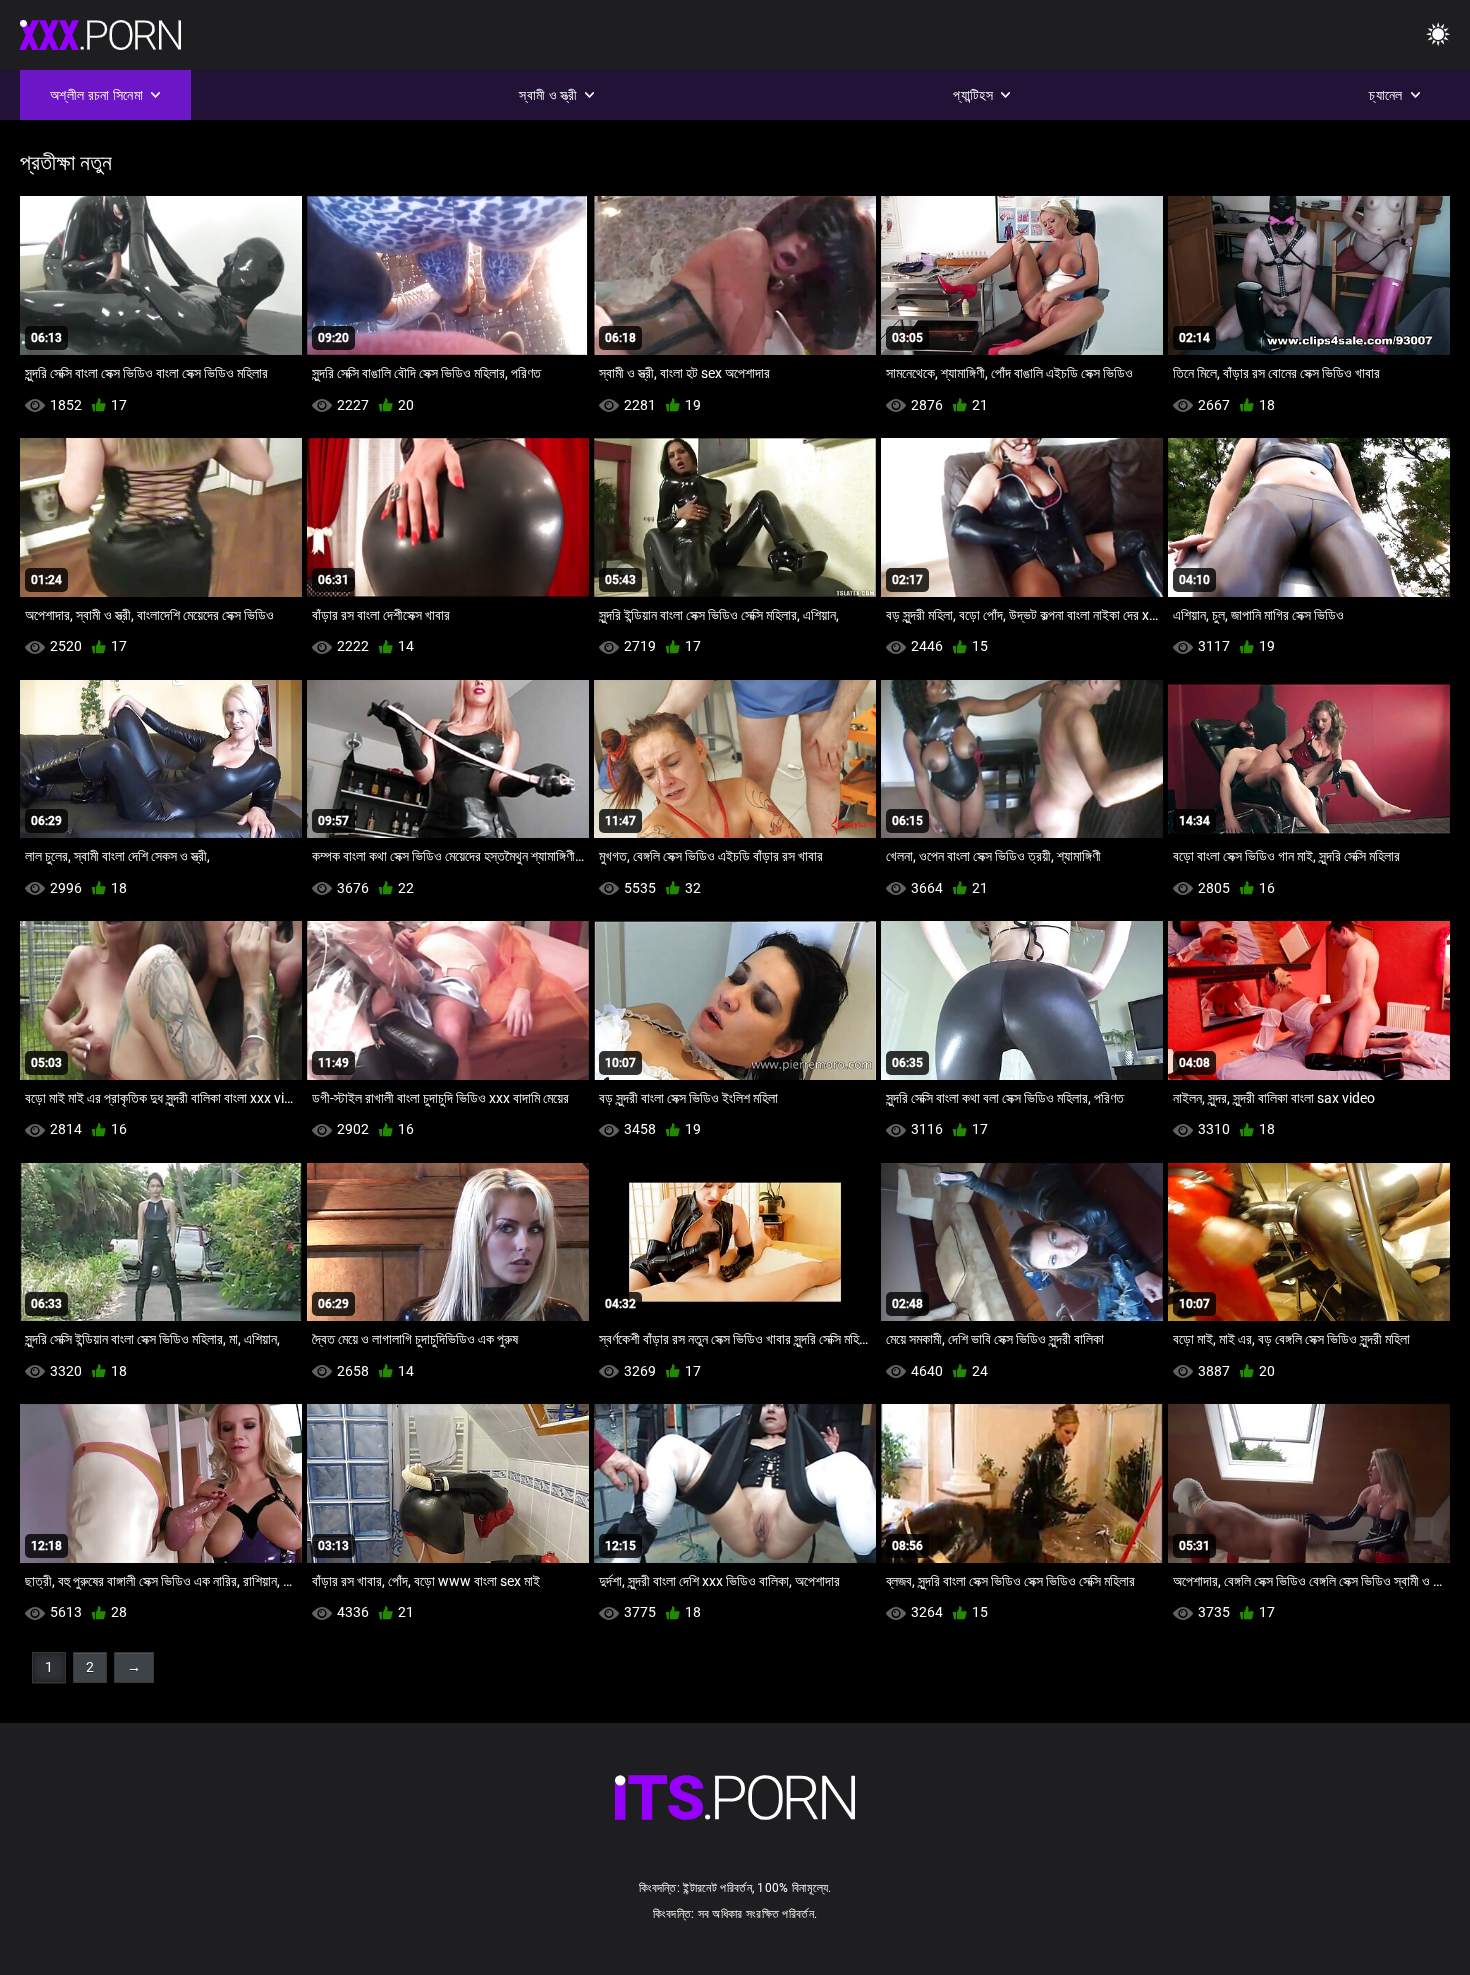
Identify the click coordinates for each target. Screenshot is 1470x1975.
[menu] (1438, 35)
